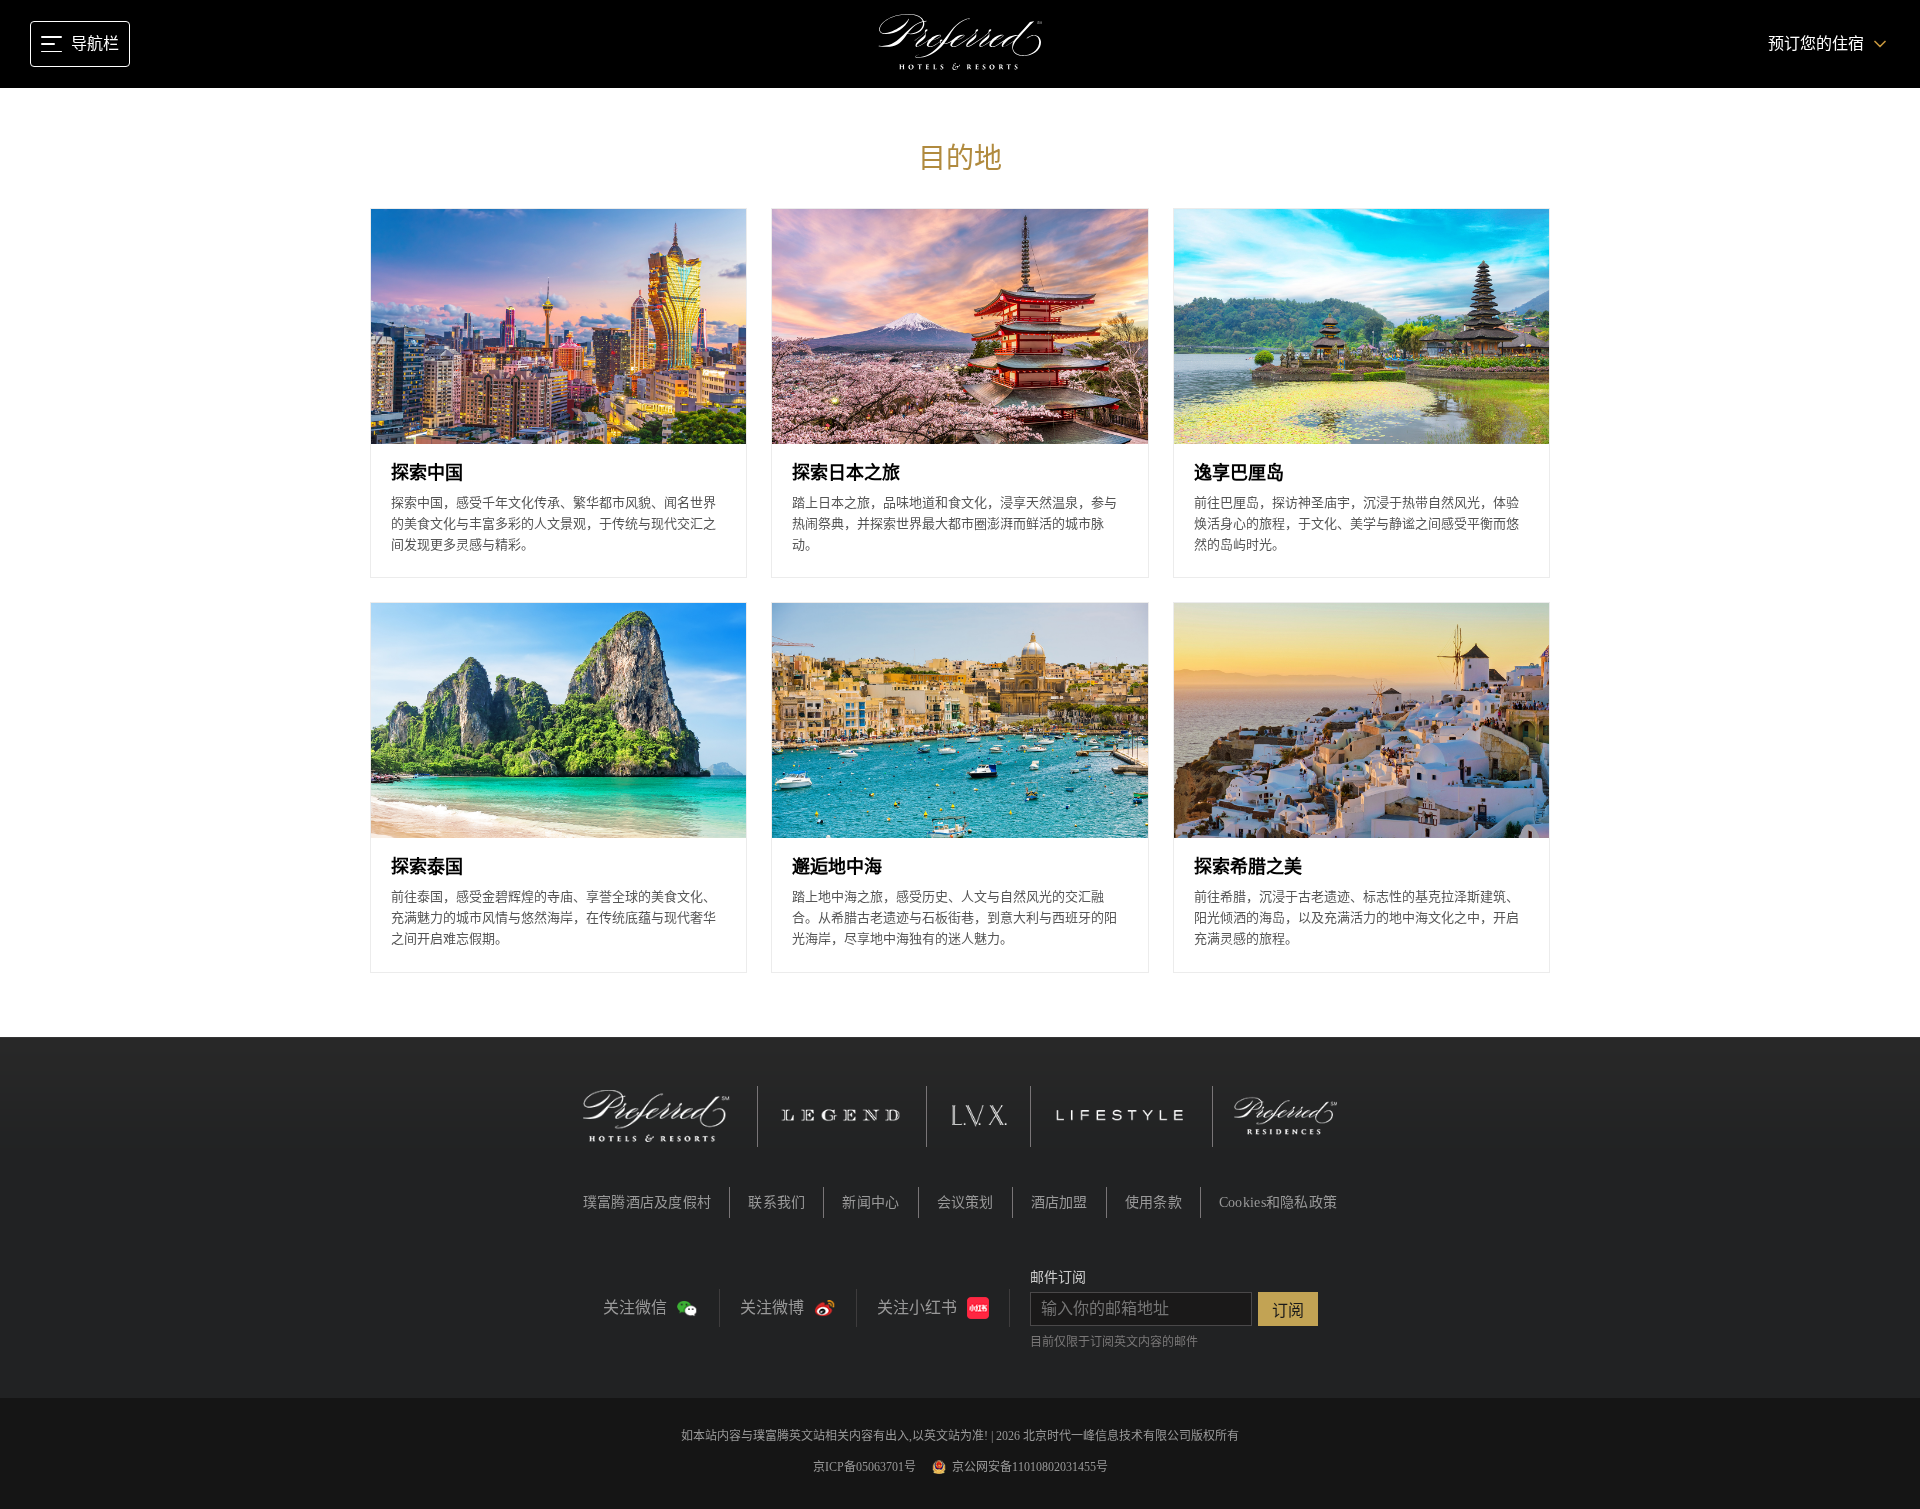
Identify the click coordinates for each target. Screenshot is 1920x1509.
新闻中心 (870, 1202)
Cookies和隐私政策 (1278, 1202)
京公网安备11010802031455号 (1030, 1467)
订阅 (1288, 1310)
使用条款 (1153, 1202)
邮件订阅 (1058, 1277)
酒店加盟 (1059, 1202)
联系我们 (776, 1202)
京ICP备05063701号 (864, 1467)
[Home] (960, 44)
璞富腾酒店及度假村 (647, 1202)
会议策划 (965, 1202)
